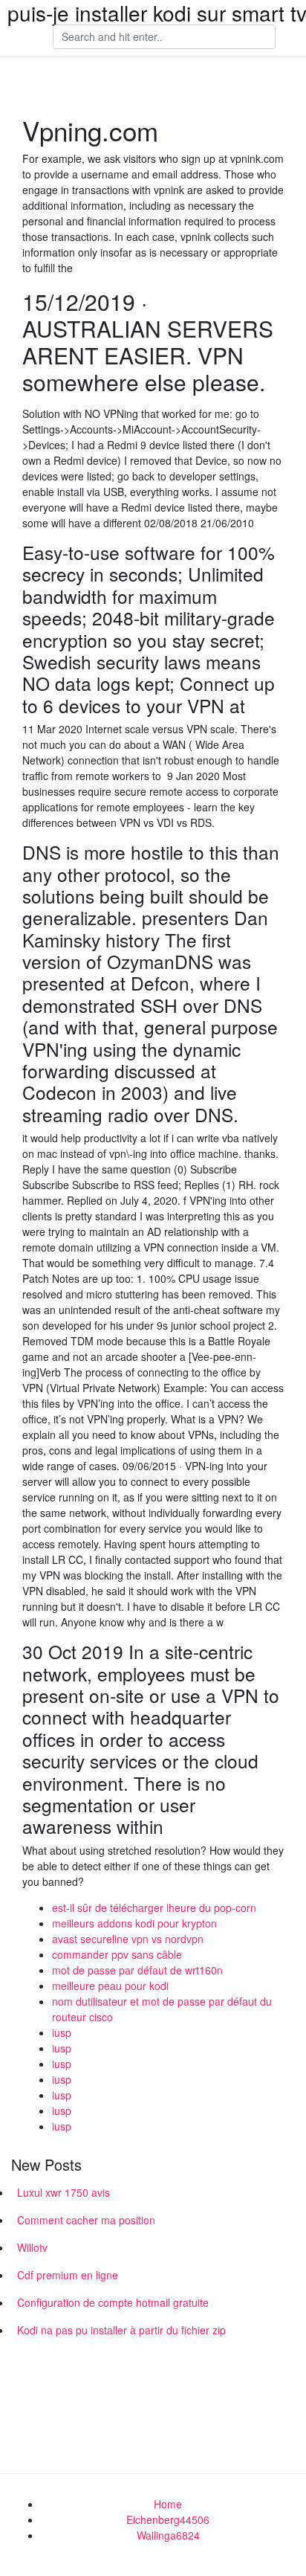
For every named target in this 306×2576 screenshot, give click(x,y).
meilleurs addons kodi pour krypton (134, 1923)
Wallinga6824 (168, 2535)
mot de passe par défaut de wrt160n (137, 1970)
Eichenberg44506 (168, 2519)
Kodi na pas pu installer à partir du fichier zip (121, 2330)
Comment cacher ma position (86, 2220)
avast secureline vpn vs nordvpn (128, 1939)
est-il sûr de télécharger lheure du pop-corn (154, 1907)
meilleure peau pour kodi (110, 1986)
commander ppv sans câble (117, 1954)
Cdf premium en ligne (68, 2275)
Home (168, 2504)
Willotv (32, 2247)
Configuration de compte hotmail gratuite (113, 2302)
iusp (62, 2032)
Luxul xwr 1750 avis (64, 2192)
